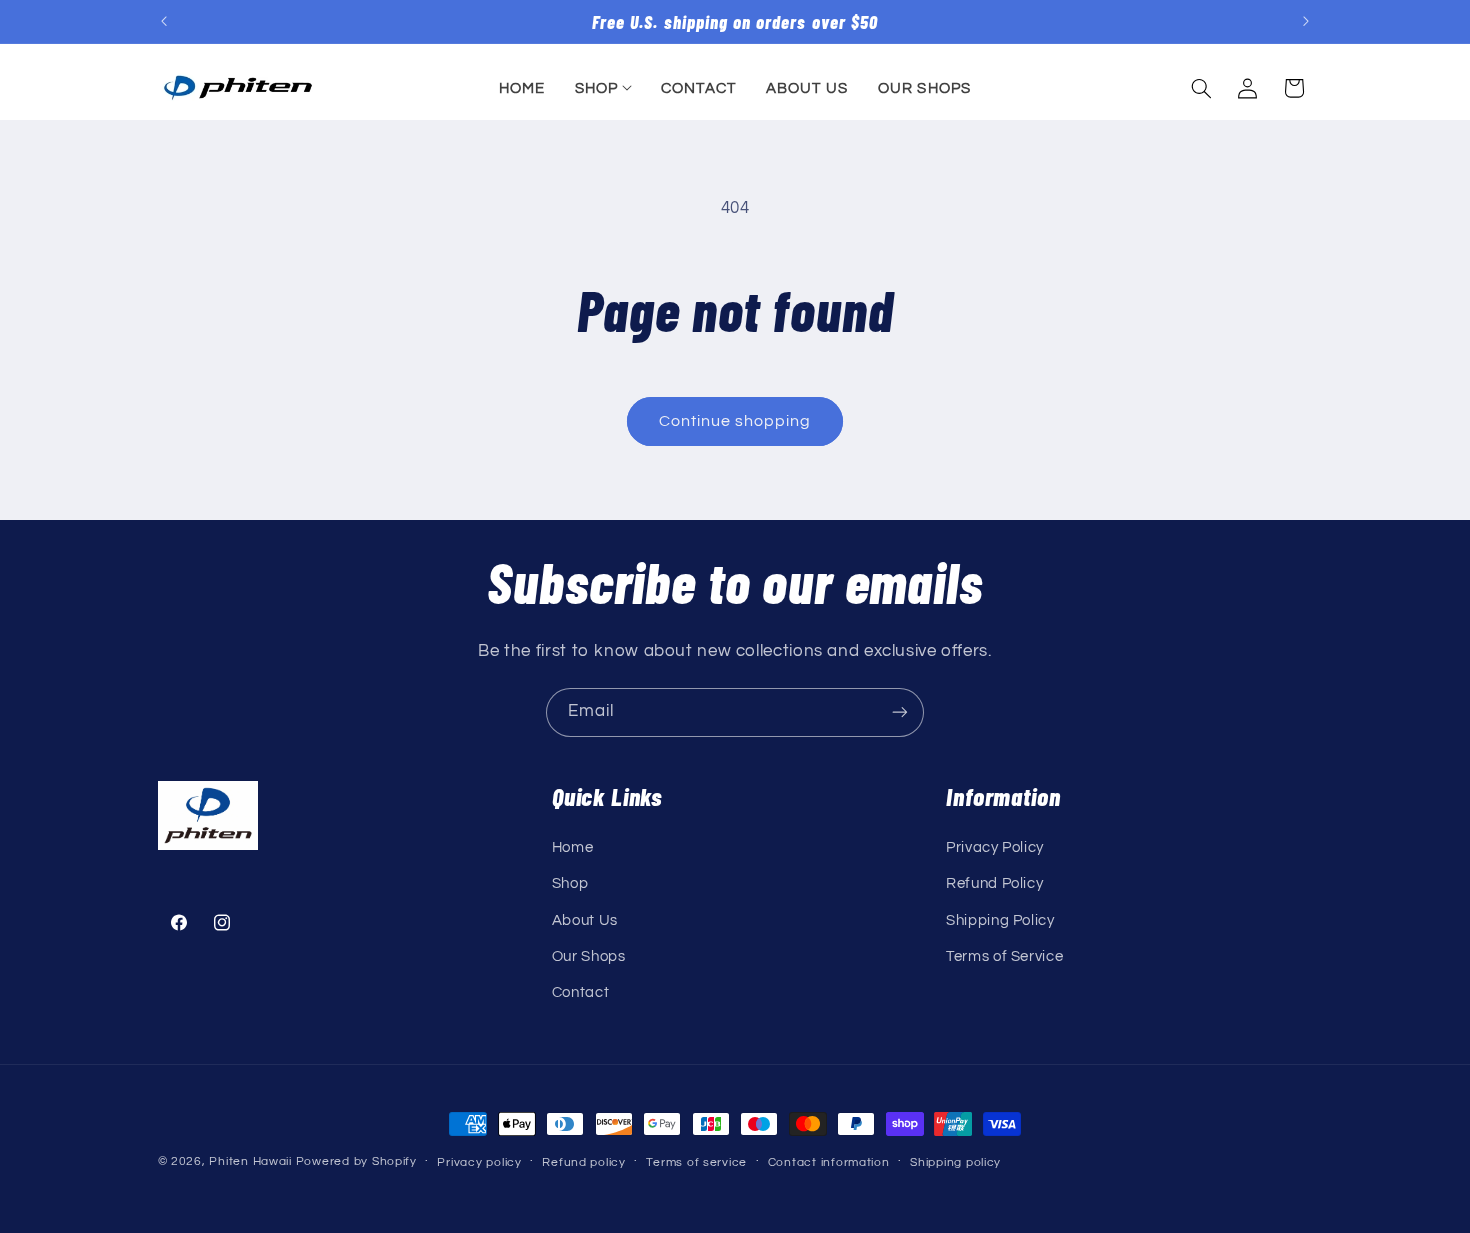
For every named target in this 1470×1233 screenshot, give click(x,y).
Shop (570, 883)
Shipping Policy (1000, 920)
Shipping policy (955, 1162)
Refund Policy (994, 883)
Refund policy (584, 1162)
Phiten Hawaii (250, 1161)
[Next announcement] (1306, 22)
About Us (585, 920)
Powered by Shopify (356, 1161)
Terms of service (696, 1162)
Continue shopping (735, 421)
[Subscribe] (900, 712)
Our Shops (589, 956)
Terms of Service (1004, 956)
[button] (603, 88)
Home (573, 847)
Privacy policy (479, 1162)
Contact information (829, 1162)
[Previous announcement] (164, 22)
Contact (580, 992)
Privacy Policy (995, 847)
